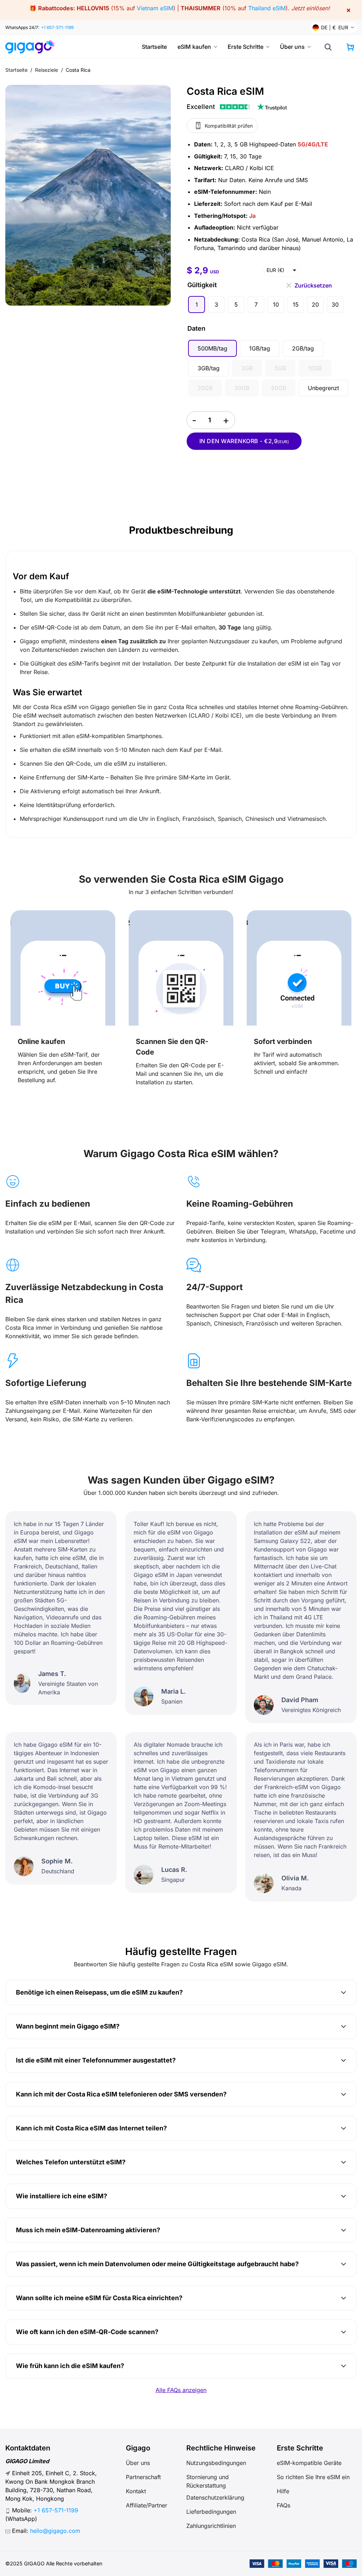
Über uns (292, 47)
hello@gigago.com (55, 2531)
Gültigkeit (202, 285)
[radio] (197, 304)
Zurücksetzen (313, 284)
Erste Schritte (246, 47)
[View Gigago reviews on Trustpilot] (237, 107)
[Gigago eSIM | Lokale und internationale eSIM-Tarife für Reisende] (33, 47)
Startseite (154, 47)
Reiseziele (47, 70)
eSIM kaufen (194, 47)
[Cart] (350, 47)
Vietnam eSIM (155, 8)
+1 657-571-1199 (57, 27)
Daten (196, 328)
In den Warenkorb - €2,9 (244, 441)
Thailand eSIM (267, 8)
